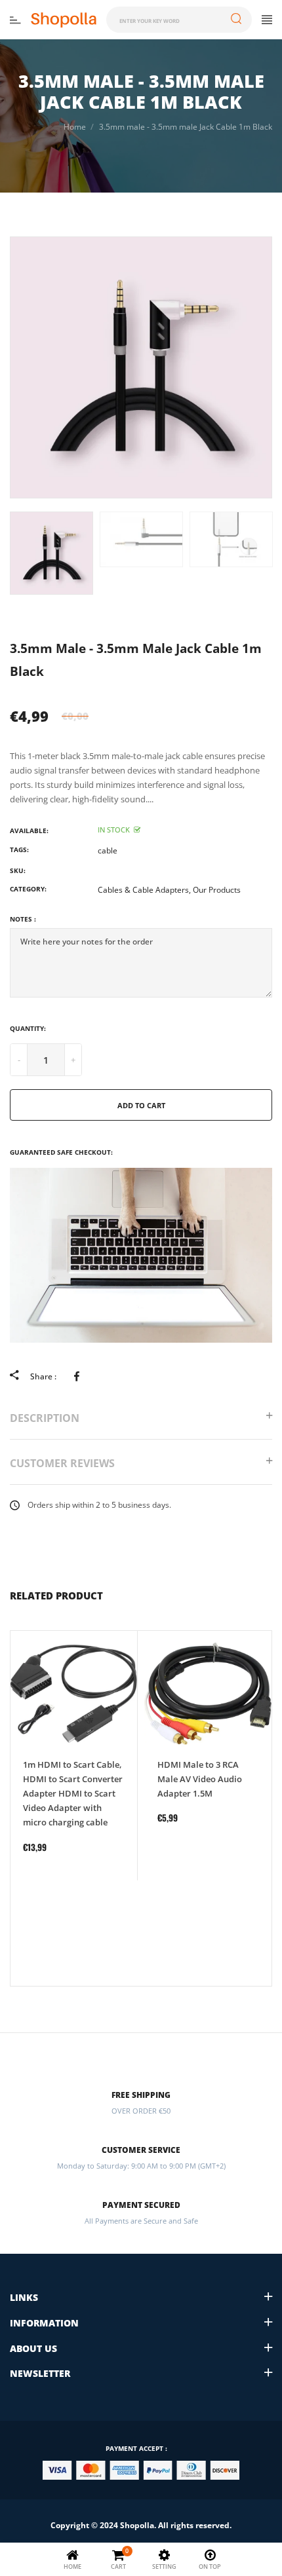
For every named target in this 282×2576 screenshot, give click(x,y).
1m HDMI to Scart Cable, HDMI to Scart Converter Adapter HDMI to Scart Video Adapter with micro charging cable (73, 1793)
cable (108, 850)
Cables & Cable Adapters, (144, 890)
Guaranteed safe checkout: (61, 1152)
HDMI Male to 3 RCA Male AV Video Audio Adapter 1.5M (200, 1779)
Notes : (23, 919)
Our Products (217, 890)
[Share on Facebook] (79, 1376)
